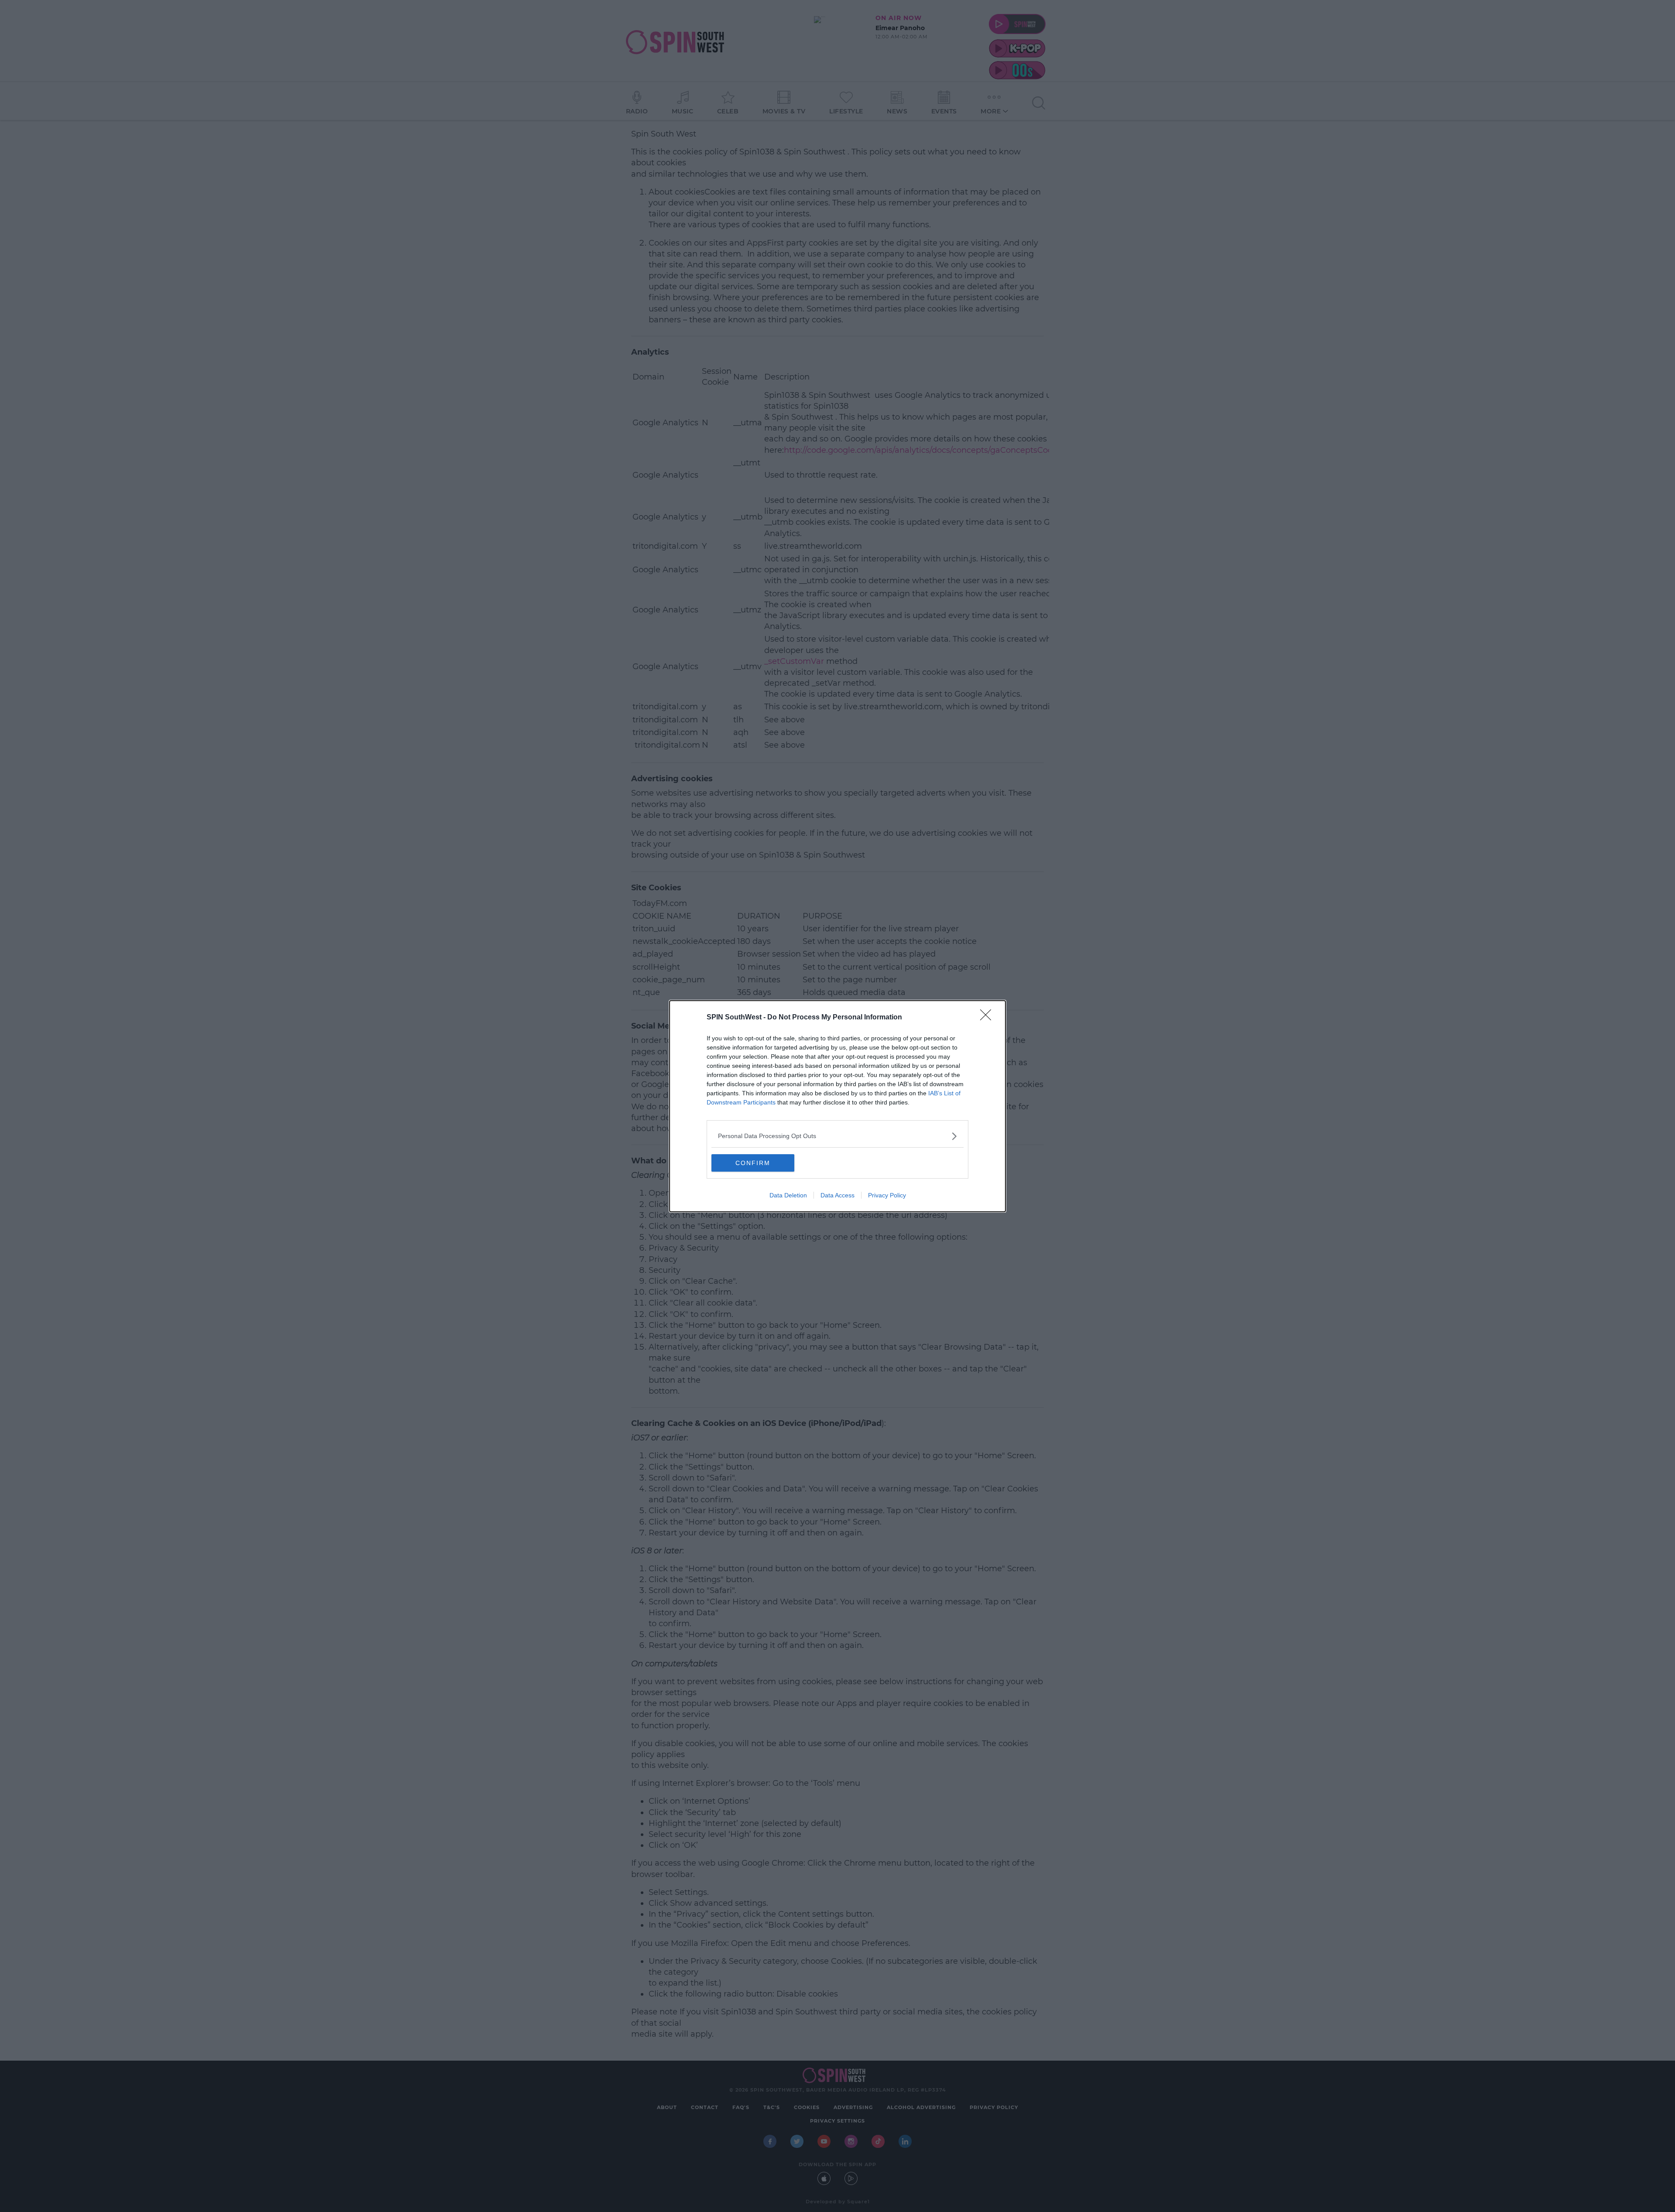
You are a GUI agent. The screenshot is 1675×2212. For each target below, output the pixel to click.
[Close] (988, 1018)
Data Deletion (788, 1195)
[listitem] (837, 1136)
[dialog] (837, 1106)
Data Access (837, 1195)
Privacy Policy (887, 1195)
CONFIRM (753, 1163)
